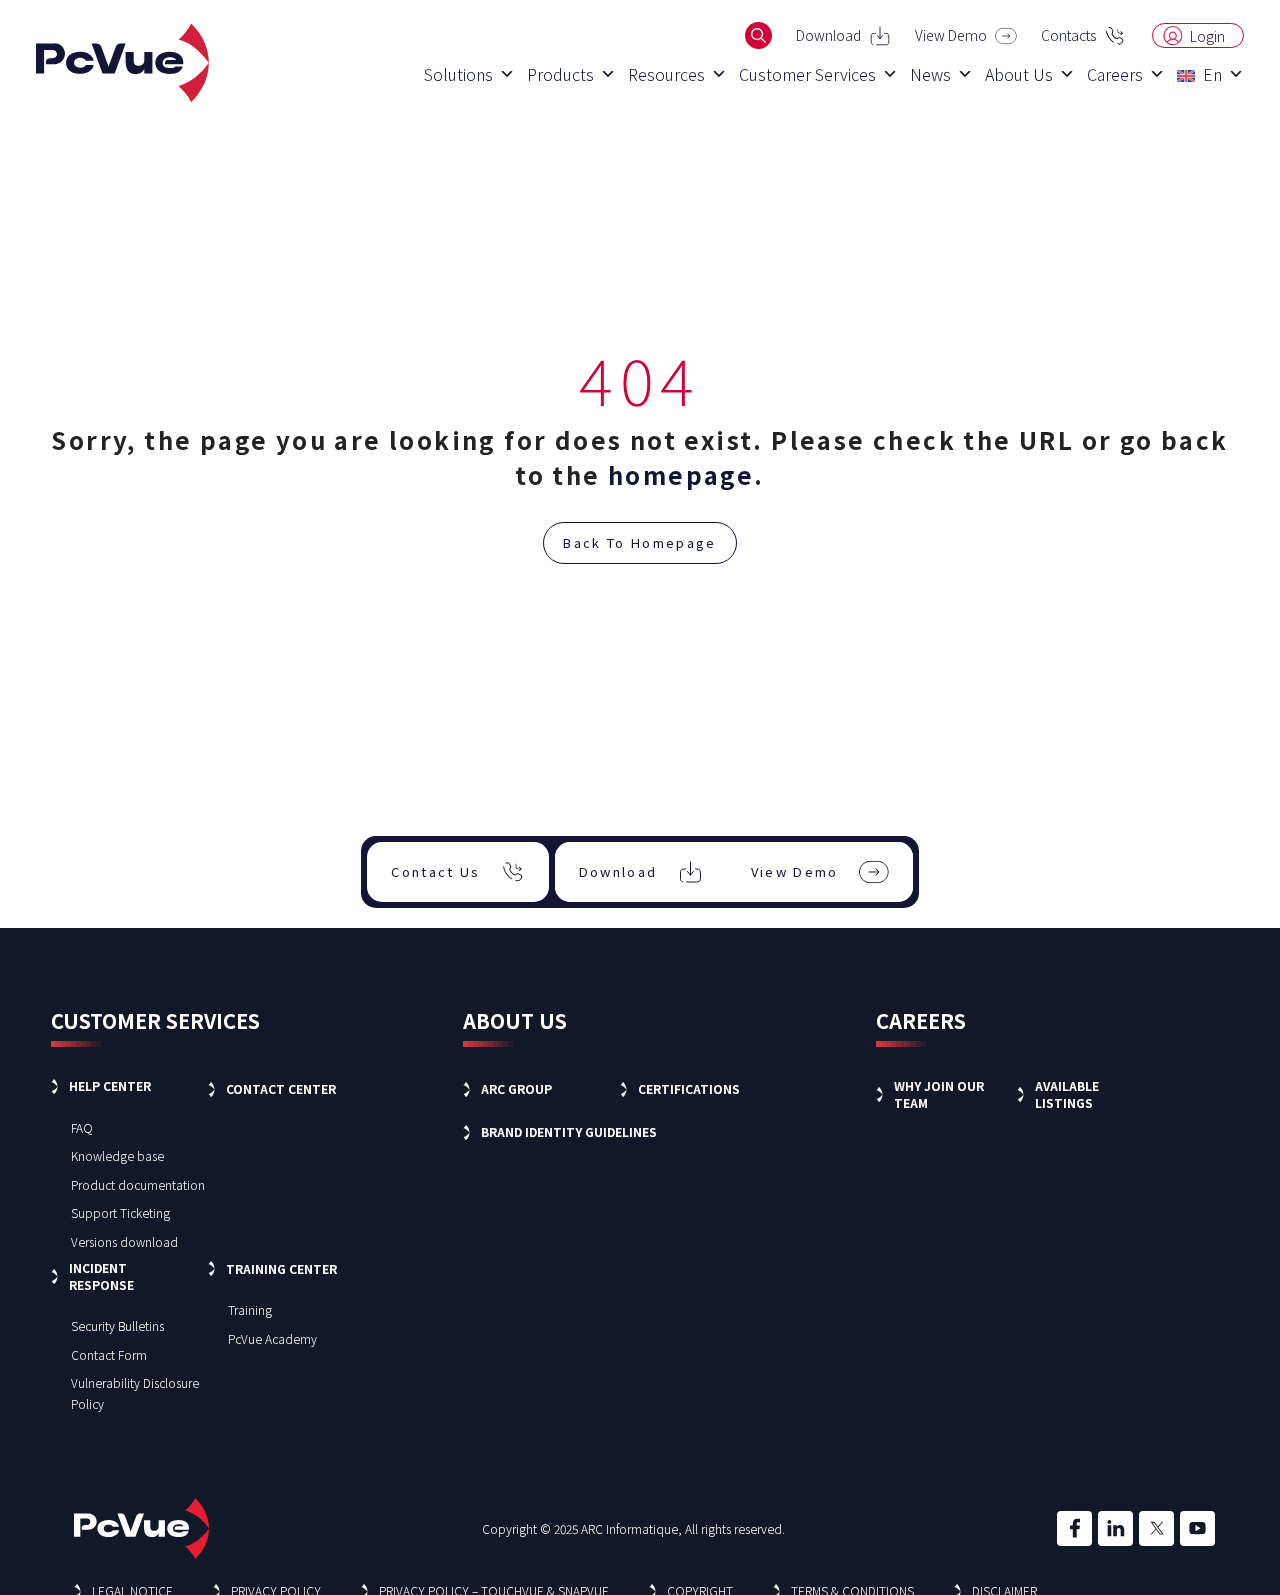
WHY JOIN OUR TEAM (939, 1094)
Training (250, 1309)
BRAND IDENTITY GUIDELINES (569, 1131)
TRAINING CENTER (281, 1268)
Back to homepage (639, 542)
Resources (666, 74)
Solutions (458, 74)
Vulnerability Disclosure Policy (135, 1393)
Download (828, 35)
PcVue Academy (272, 1338)
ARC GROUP (516, 1088)
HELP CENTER (110, 1085)
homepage (681, 474)
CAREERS (921, 1020)
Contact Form (109, 1354)
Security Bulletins (117, 1325)
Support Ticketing (120, 1212)
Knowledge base (117, 1155)
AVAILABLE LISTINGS (1067, 1094)
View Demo (951, 35)
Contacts (1068, 35)
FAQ (82, 1127)
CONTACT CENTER (281, 1088)
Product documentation (138, 1184)
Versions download (124, 1241)
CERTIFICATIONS (689, 1088)
